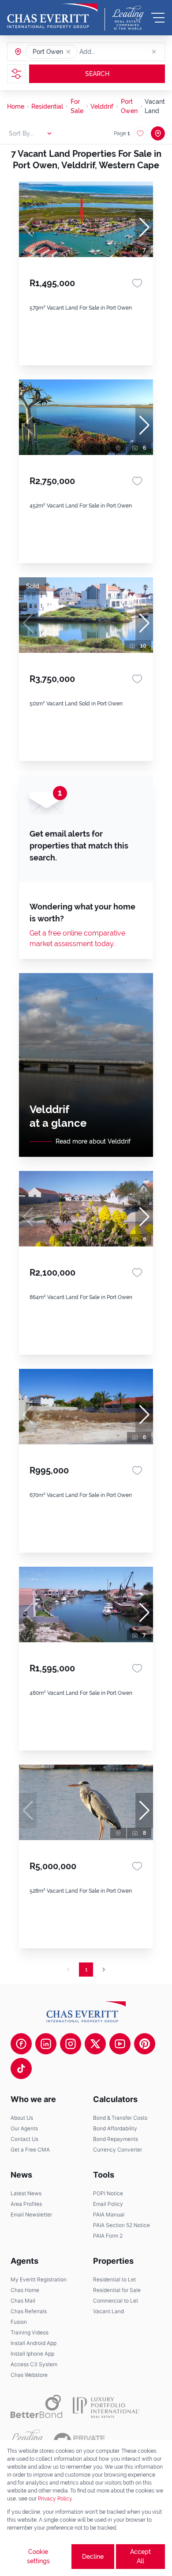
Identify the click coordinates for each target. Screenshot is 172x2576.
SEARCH (97, 74)
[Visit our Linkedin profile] (46, 2044)
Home (16, 106)
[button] (68, 52)
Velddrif (102, 106)
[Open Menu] (158, 18)
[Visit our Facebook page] (21, 2044)
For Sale (77, 106)
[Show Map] (158, 133)
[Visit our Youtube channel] (120, 2044)
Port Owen (129, 106)
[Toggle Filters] (16, 74)
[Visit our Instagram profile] (71, 2044)
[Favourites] (137, 283)
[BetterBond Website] (36, 2406)
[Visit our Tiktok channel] (21, 2068)
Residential (47, 106)
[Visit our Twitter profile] (95, 2044)
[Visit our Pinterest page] (145, 2044)
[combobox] (113, 52)
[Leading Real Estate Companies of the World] (128, 18)
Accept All (140, 2556)
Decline (93, 2557)
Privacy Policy (55, 2499)
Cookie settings (38, 2556)
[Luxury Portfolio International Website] (106, 2406)
